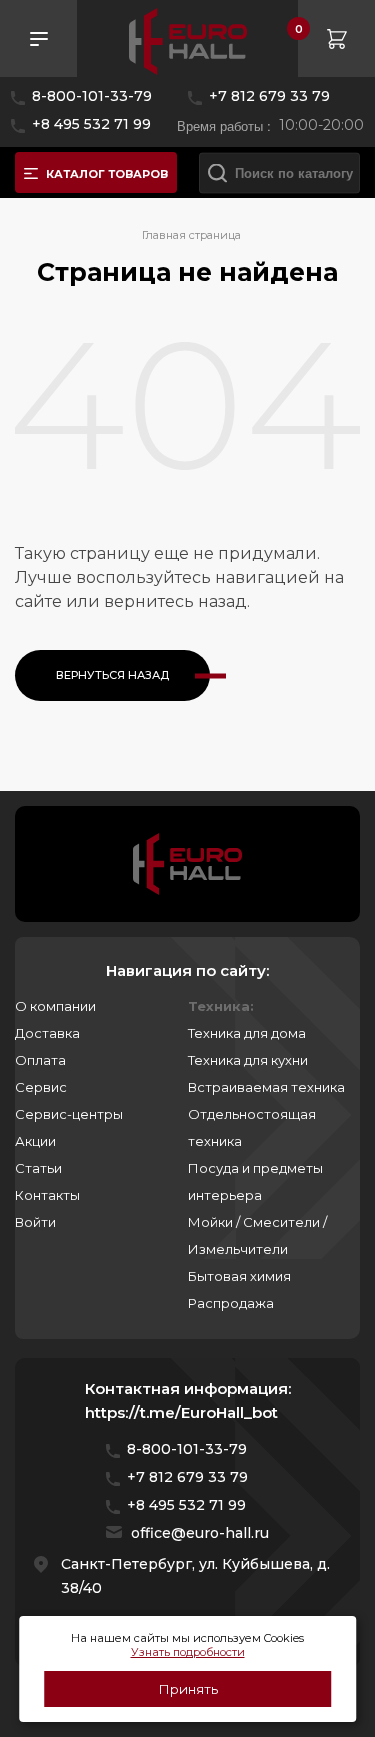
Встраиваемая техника (266, 1087)
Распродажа (231, 1303)
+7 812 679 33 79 (269, 96)
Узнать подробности (188, 1652)
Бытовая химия (239, 1276)
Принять (188, 1689)
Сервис (41, 1087)
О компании (55, 1006)
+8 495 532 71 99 (91, 124)
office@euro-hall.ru (200, 1533)
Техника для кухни (248, 1060)
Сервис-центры (69, 1114)
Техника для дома (247, 1033)
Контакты (47, 1195)
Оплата (40, 1060)
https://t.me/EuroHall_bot (181, 1412)
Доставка (47, 1033)
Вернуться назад (112, 675)
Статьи (38, 1168)
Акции (35, 1141)
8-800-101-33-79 (92, 96)
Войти (35, 1222)
